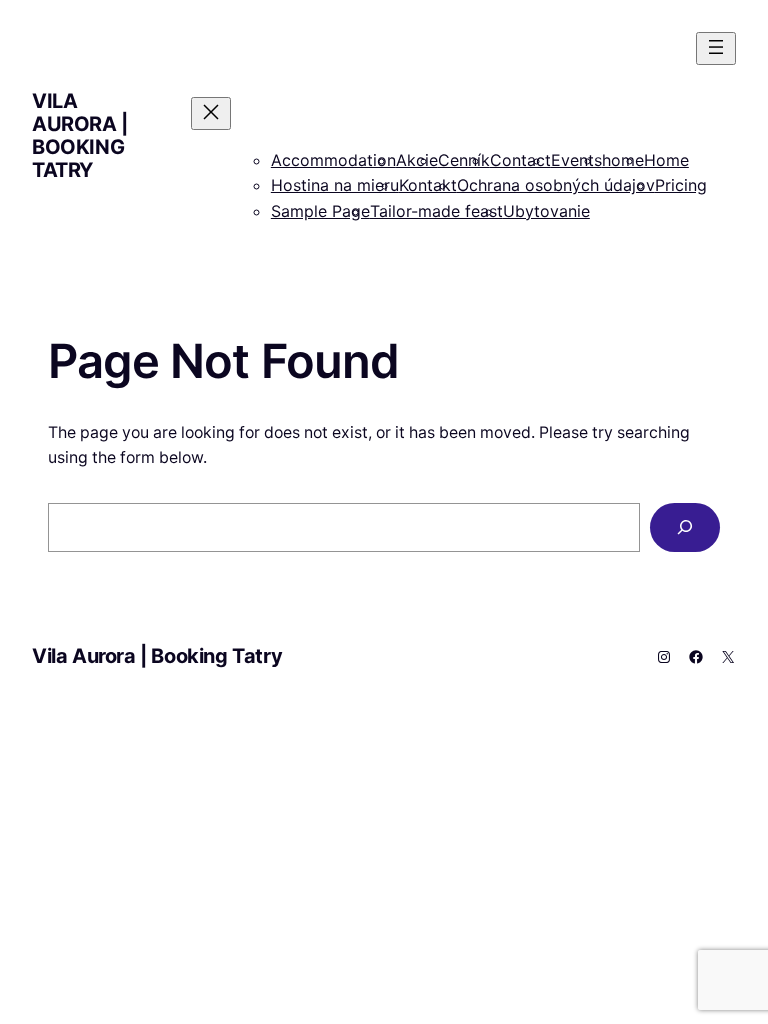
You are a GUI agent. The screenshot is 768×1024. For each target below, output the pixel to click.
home (623, 160)
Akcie (417, 160)
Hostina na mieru (335, 185)
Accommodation (333, 160)
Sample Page (320, 211)
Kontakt (428, 185)
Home (666, 160)
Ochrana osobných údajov (556, 185)
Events (576, 160)
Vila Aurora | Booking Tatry (80, 135)
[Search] (685, 527)
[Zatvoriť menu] (211, 113)
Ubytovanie (546, 211)
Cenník (464, 160)
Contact (520, 160)
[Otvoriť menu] (716, 48)
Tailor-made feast (436, 211)
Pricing (681, 185)
